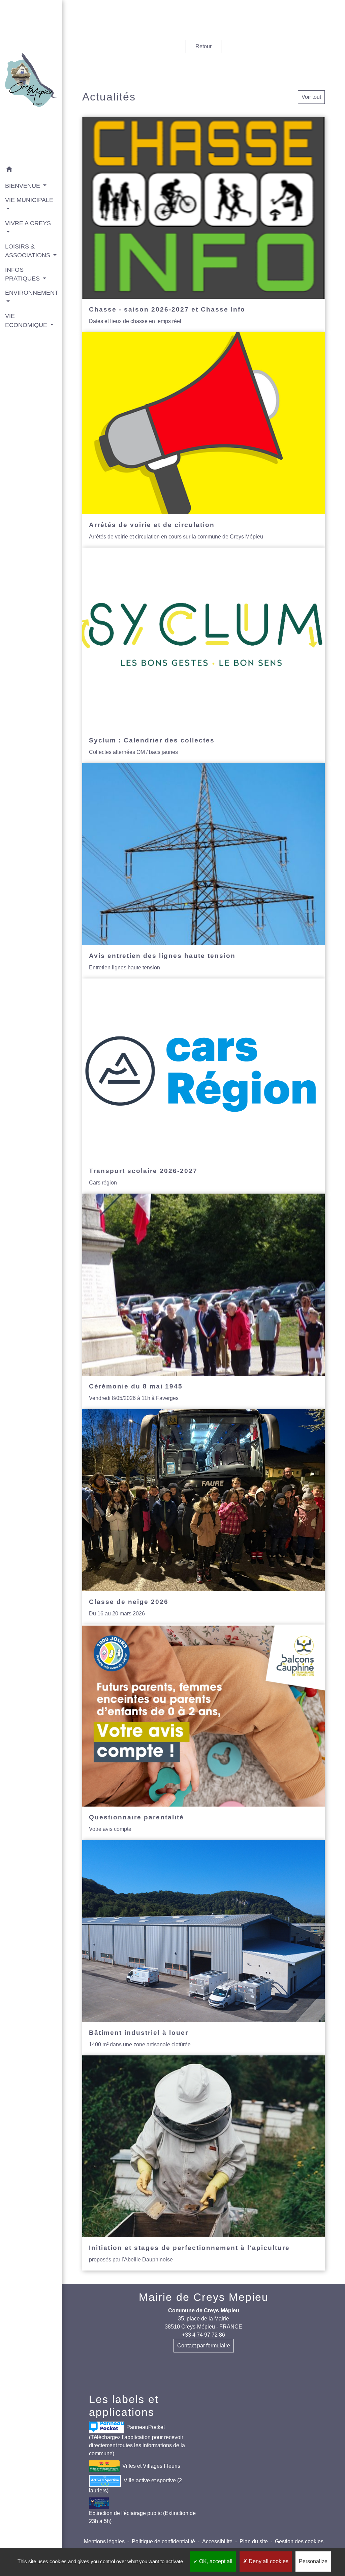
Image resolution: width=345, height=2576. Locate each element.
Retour (203, 46)
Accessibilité (217, 2541)
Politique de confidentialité (163, 2541)
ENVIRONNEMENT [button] (31, 293)
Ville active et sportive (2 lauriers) (135, 2485)
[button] (31, 170)
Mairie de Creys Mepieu (204, 2297)
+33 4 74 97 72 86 (203, 2335)
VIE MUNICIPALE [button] (29, 200)
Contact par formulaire (204, 2346)
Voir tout (311, 97)
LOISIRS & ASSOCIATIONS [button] (28, 251)
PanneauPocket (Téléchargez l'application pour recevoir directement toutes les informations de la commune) (137, 2440)
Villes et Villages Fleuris (151, 2466)
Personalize (313, 2561)
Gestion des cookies (299, 2541)
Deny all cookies (268, 2561)
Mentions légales (104, 2541)
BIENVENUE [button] (23, 186)
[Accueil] (31, 81)
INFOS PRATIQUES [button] (23, 274)
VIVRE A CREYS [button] (28, 223)
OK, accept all (215, 2561)
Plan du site (254, 2541)
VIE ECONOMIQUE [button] (27, 320)
